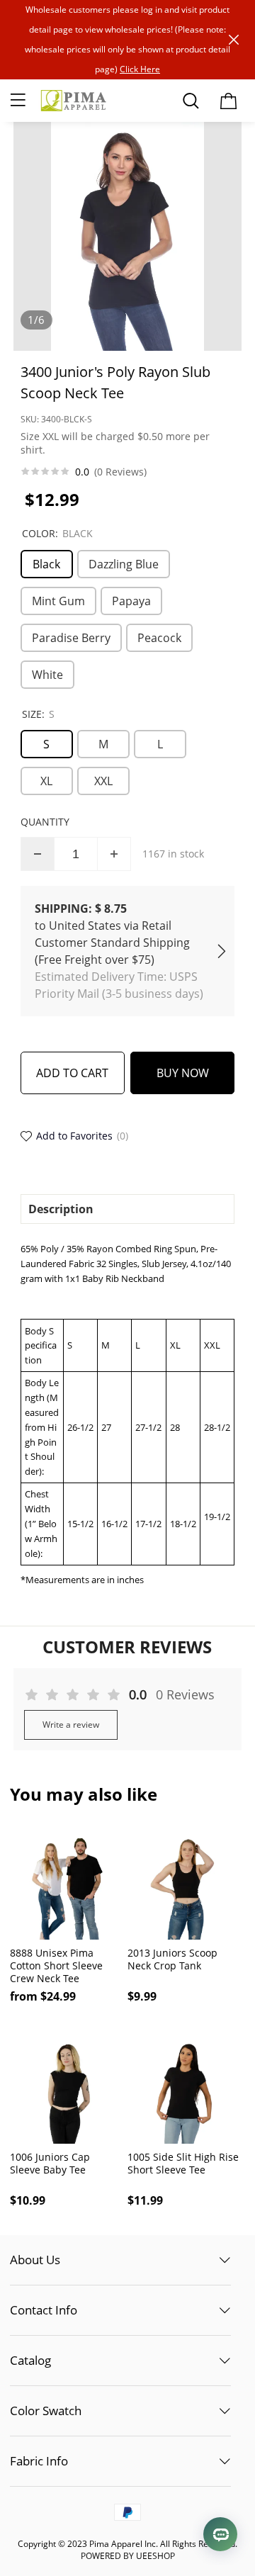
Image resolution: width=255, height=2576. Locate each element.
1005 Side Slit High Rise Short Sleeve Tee (183, 2164)
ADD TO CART (72, 1073)
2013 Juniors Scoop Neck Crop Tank (172, 1959)
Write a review (71, 1725)
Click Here (140, 69)
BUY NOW (183, 1073)
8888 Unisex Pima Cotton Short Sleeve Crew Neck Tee (56, 1966)
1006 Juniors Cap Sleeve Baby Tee (50, 2164)
